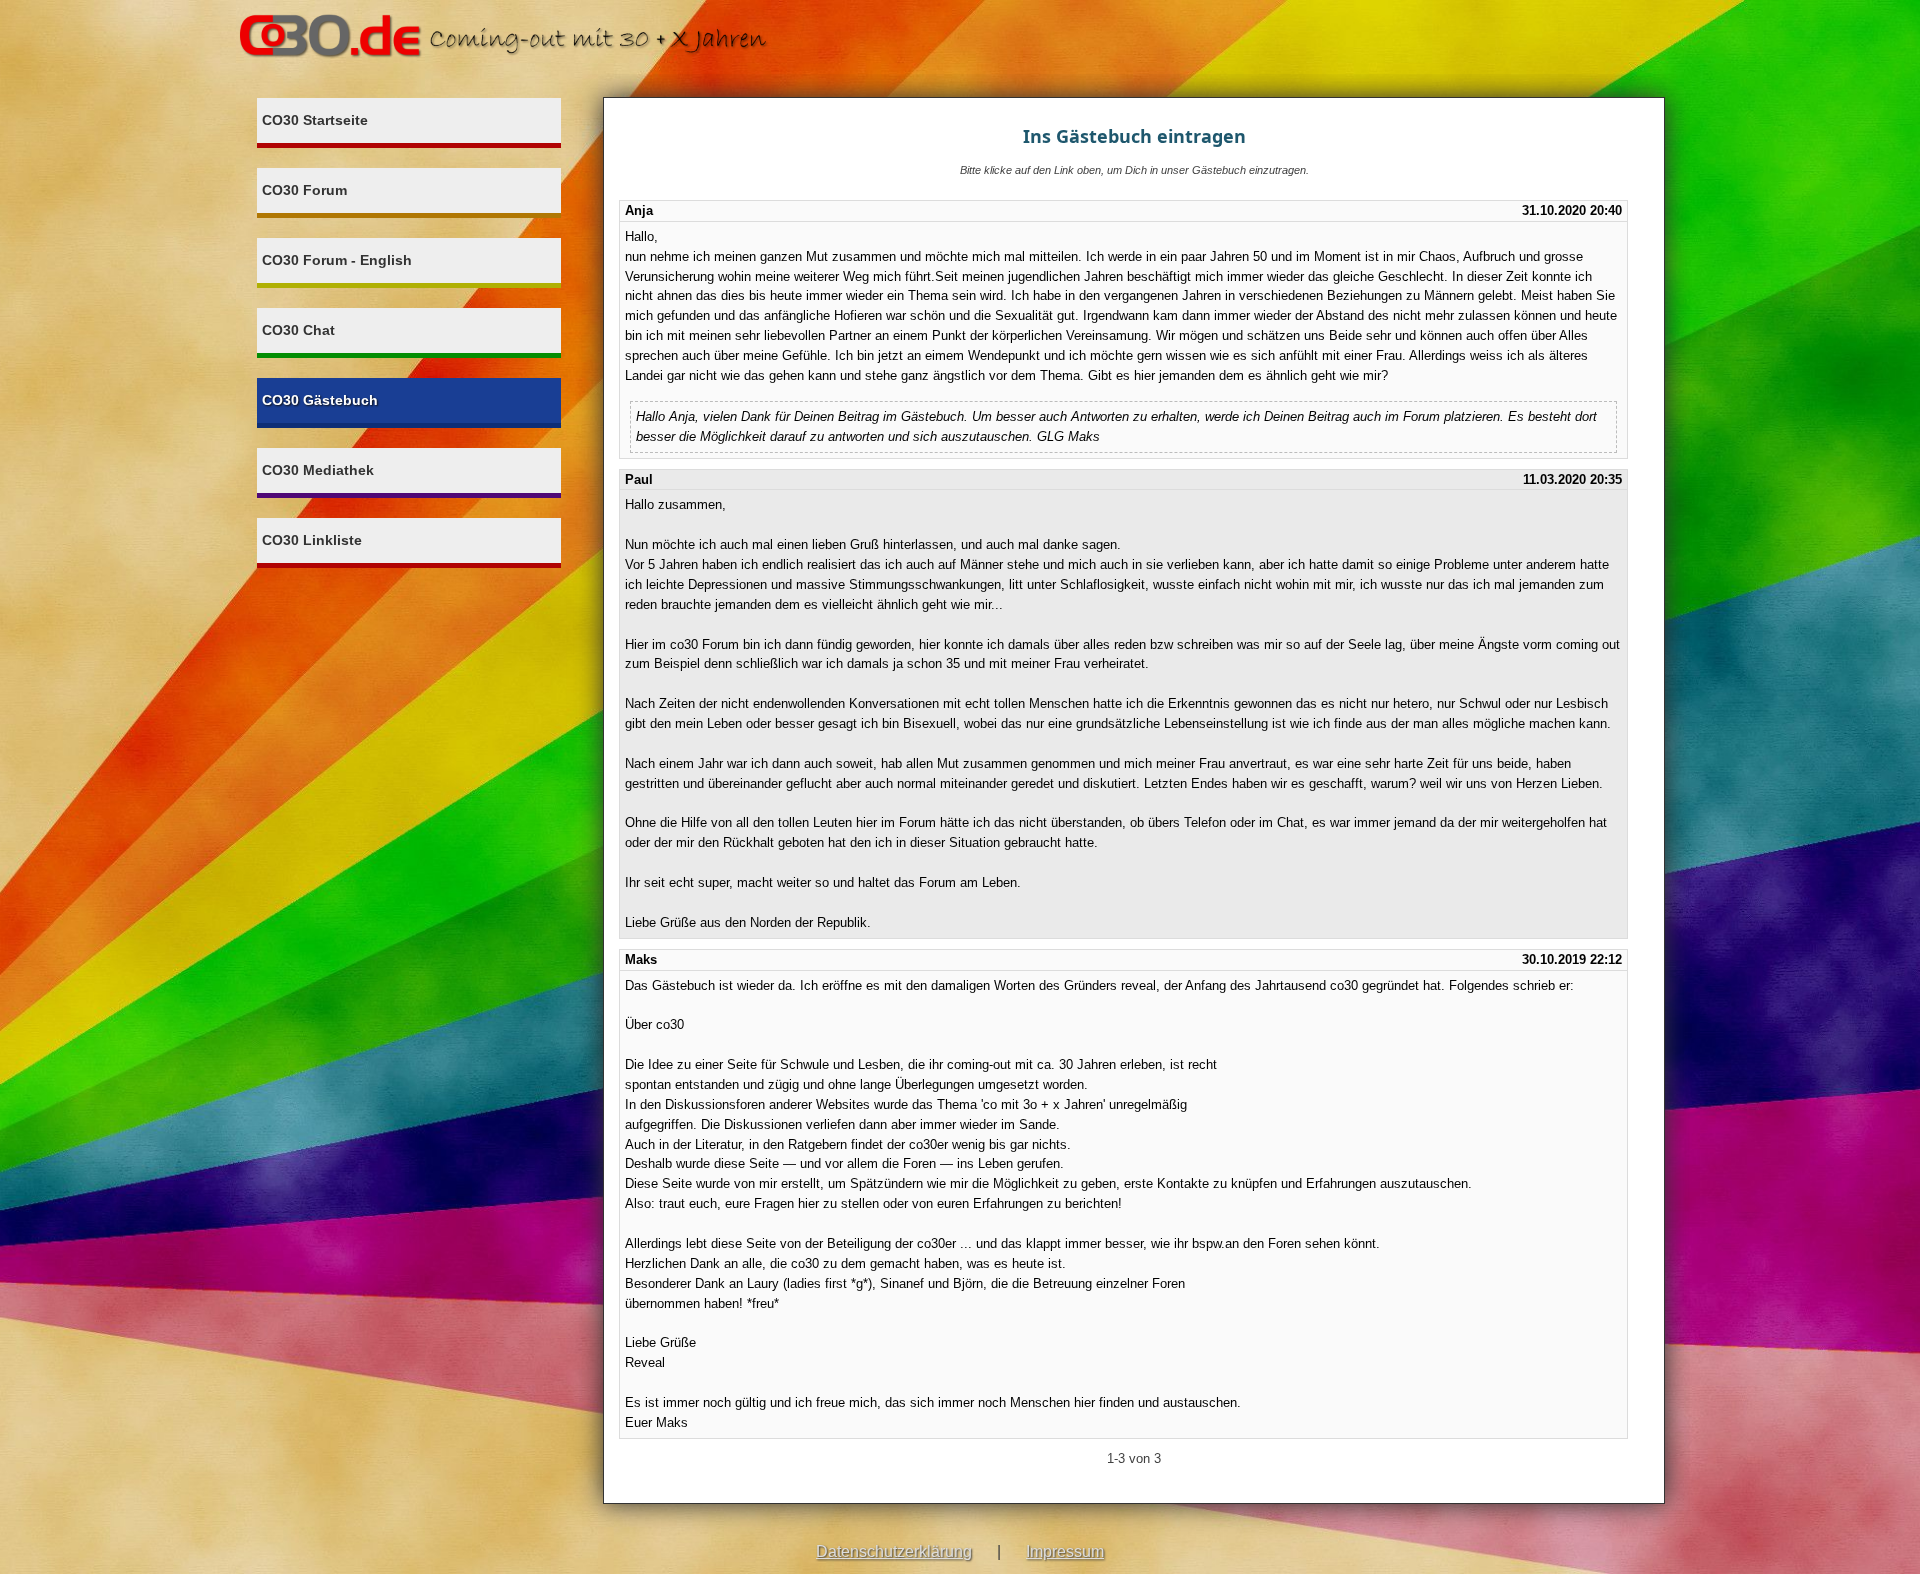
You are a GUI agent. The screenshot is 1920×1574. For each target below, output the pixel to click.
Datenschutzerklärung (894, 1551)
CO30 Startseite (315, 120)
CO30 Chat (298, 330)
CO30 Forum (304, 190)
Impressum (1065, 1551)
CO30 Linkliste (312, 540)
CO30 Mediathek (318, 470)
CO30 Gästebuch (320, 400)
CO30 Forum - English (337, 260)
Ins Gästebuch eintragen (1134, 136)
